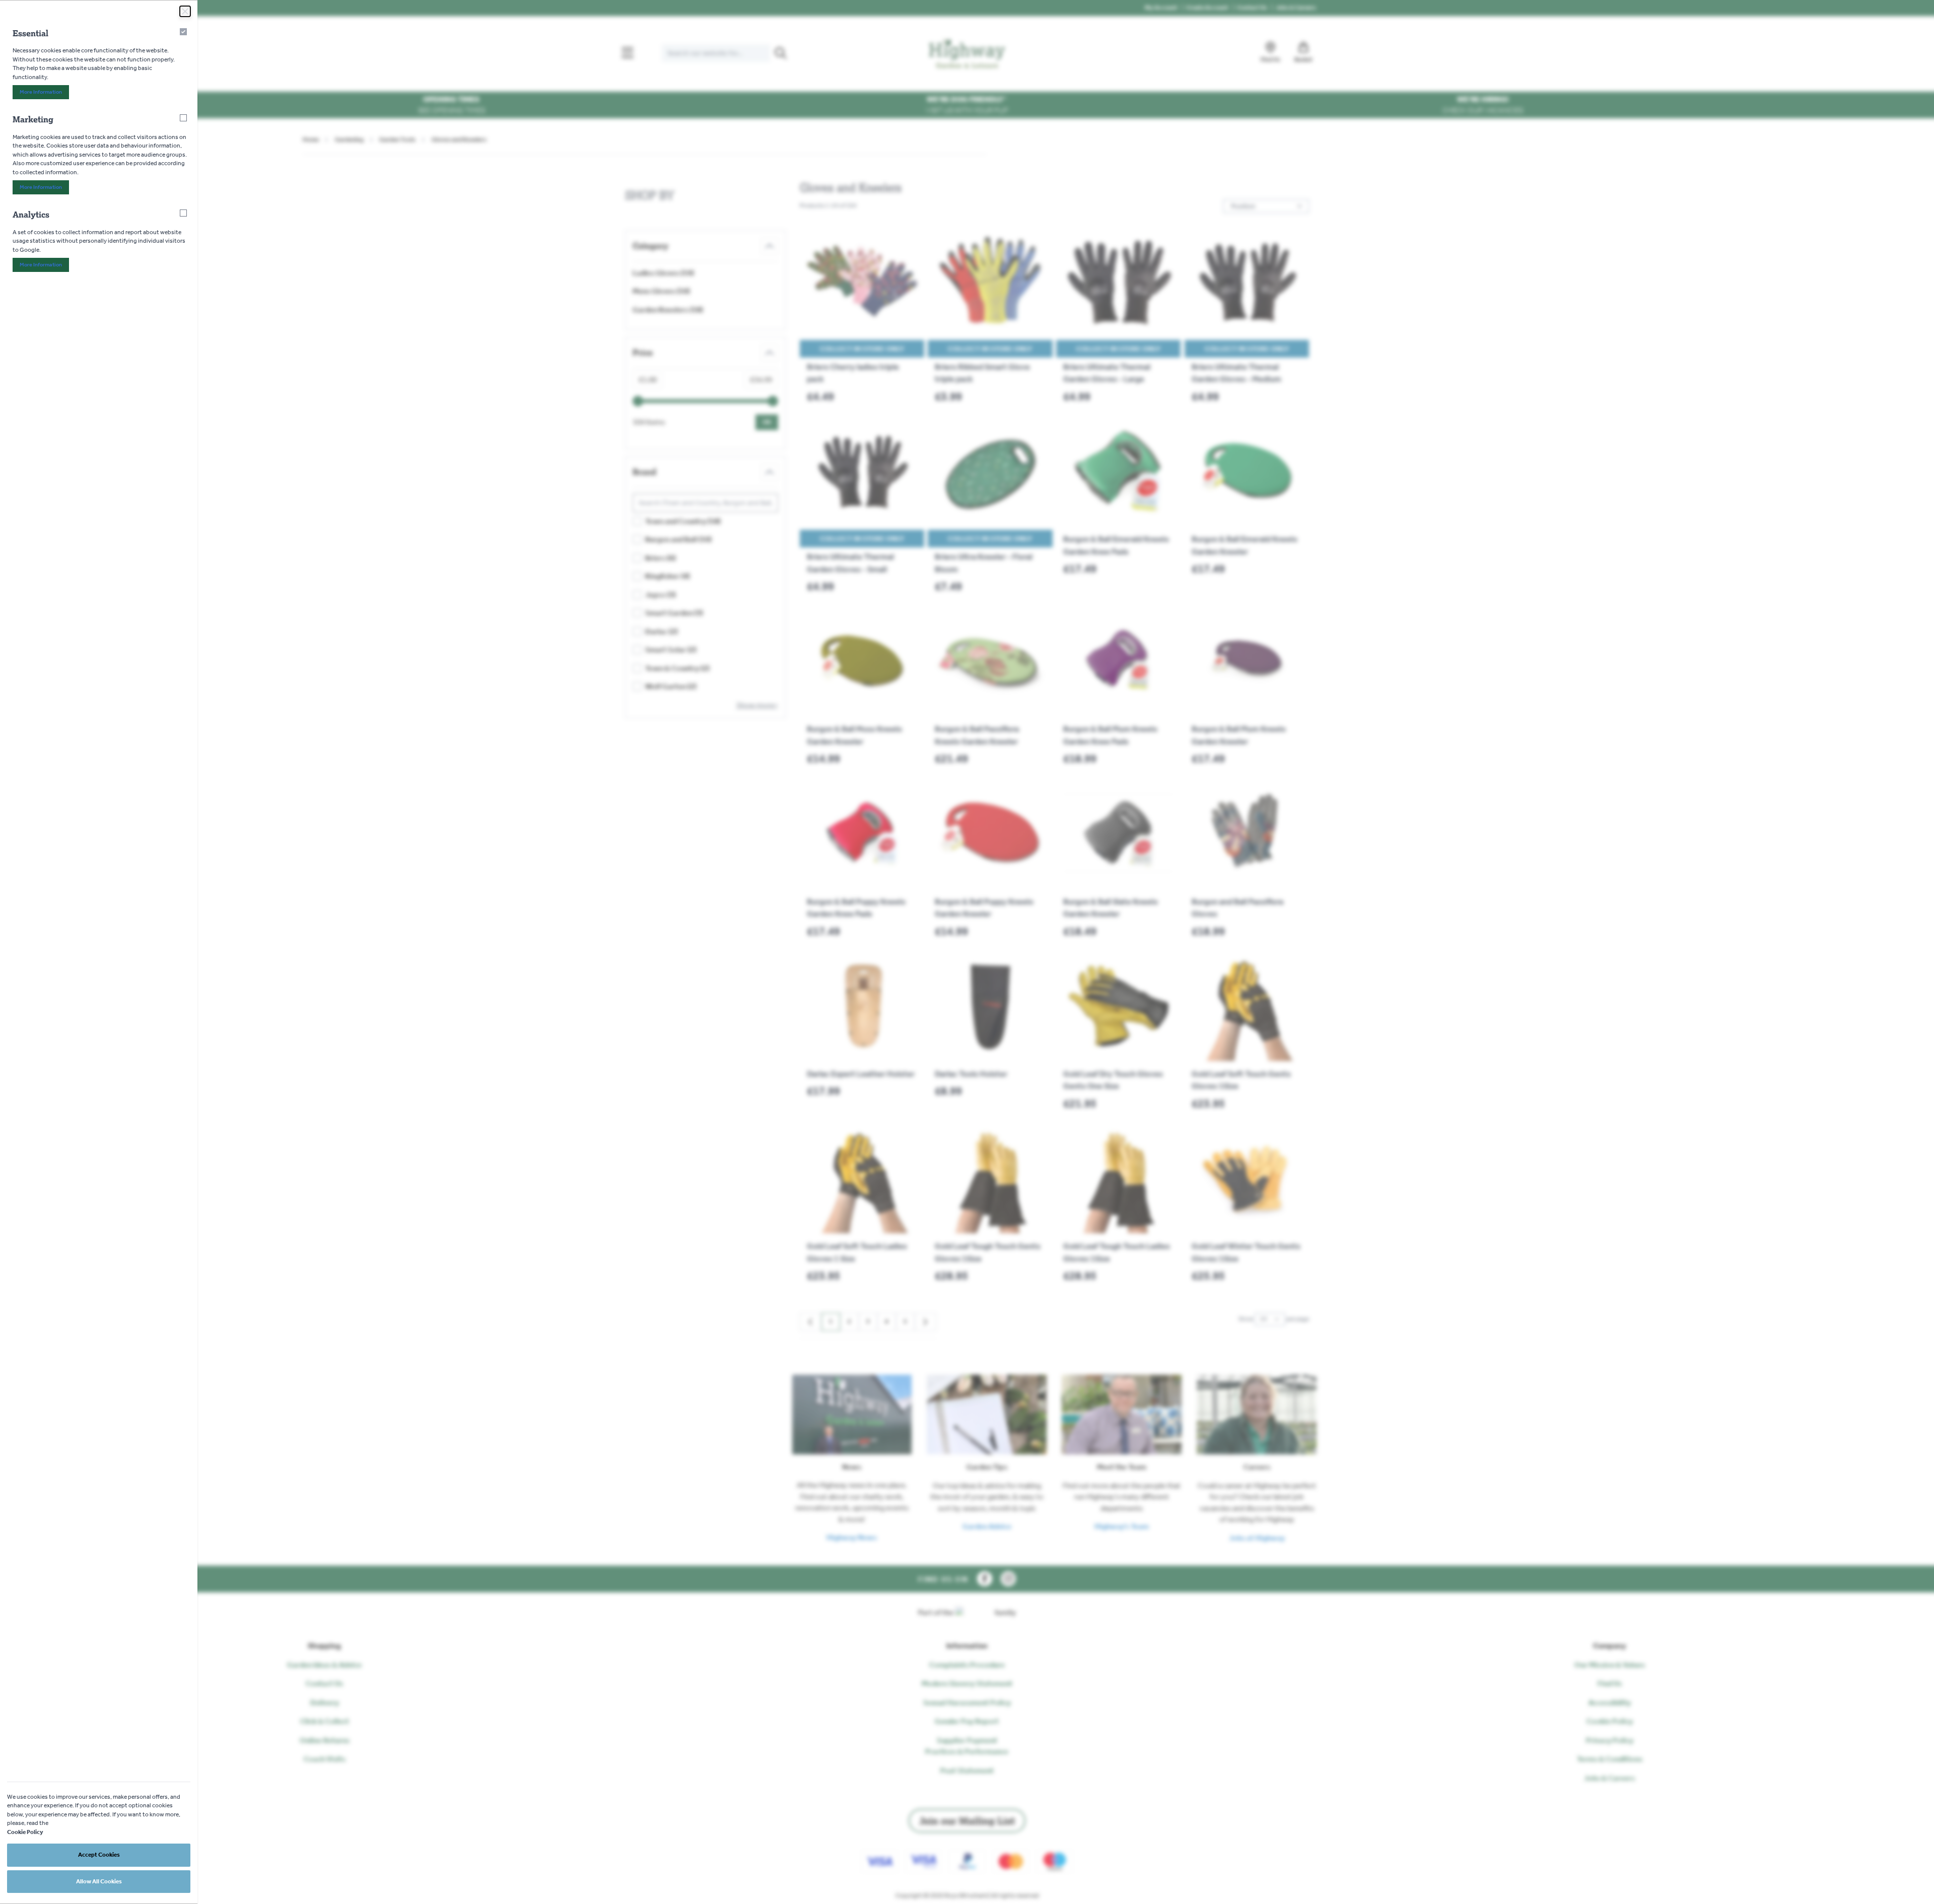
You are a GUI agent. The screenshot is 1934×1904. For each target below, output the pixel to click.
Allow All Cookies (99, 1881)
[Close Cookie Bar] (185, 11)
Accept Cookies (99, 1855)
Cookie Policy (25, 1832)
